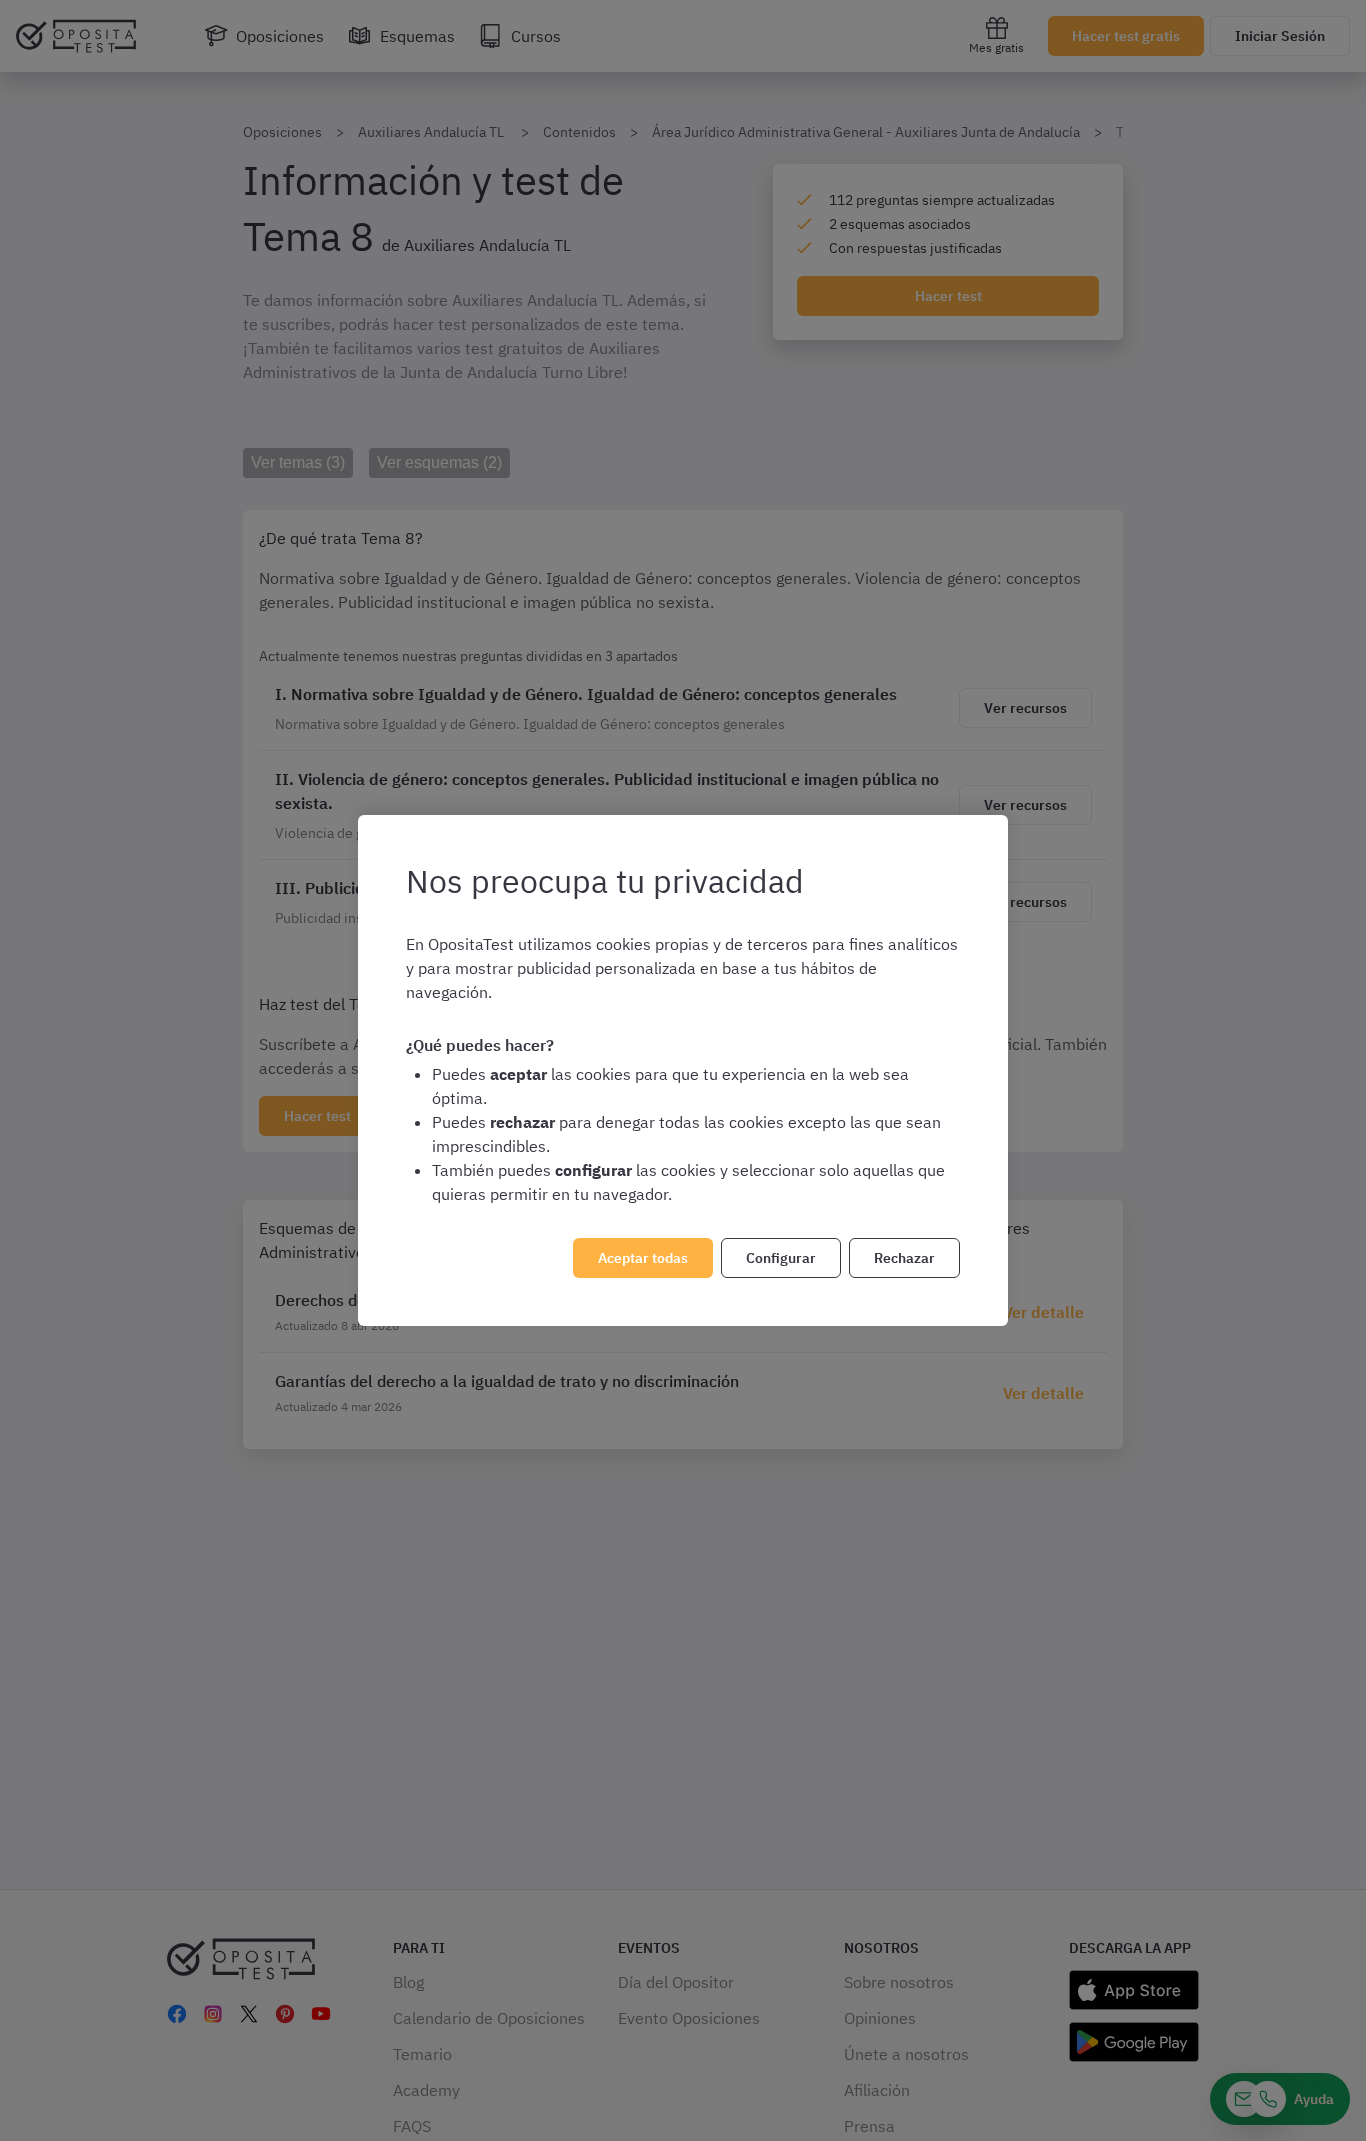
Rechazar (904, 1258)
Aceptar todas (643, 1258)
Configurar (781, 1258)
